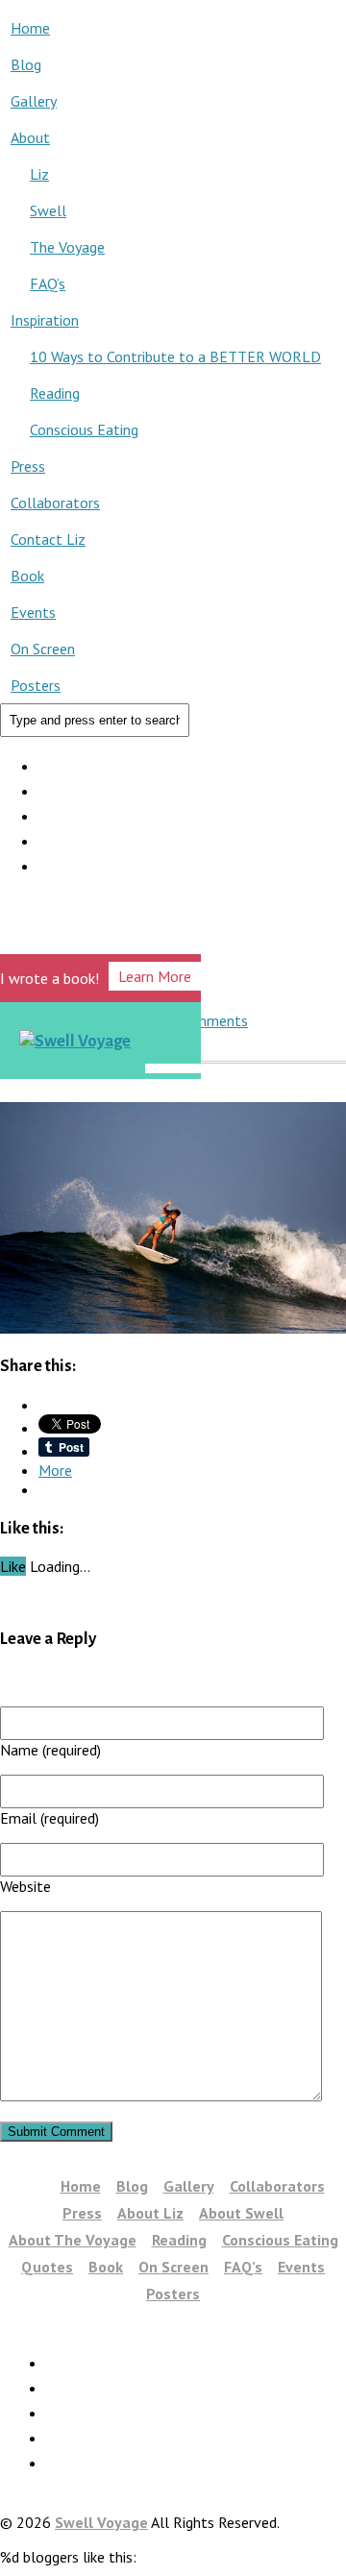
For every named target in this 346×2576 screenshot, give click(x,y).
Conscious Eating (84, 429)
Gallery (34, 101)
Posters (36, 685)
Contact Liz (48, 539)
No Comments (201, 1020)
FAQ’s (48, 283)
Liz (39, 174)
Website (25, 1886)
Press (28, 466)
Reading (55, 393)
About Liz (150, 2213)
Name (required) (50, 1750)
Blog (26, 64)
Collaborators (55, 503)
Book (27, 576)
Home (30, 28)
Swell (48, 210)
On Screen (43, 649)
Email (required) (49, 1818)
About (30, 137)
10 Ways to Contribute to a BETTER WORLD (175, 356)
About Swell (241, 2213)
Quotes (47, 2267)
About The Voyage (73, 2240)
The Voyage (67, 247)
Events (33, 612)
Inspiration (45, 320)
